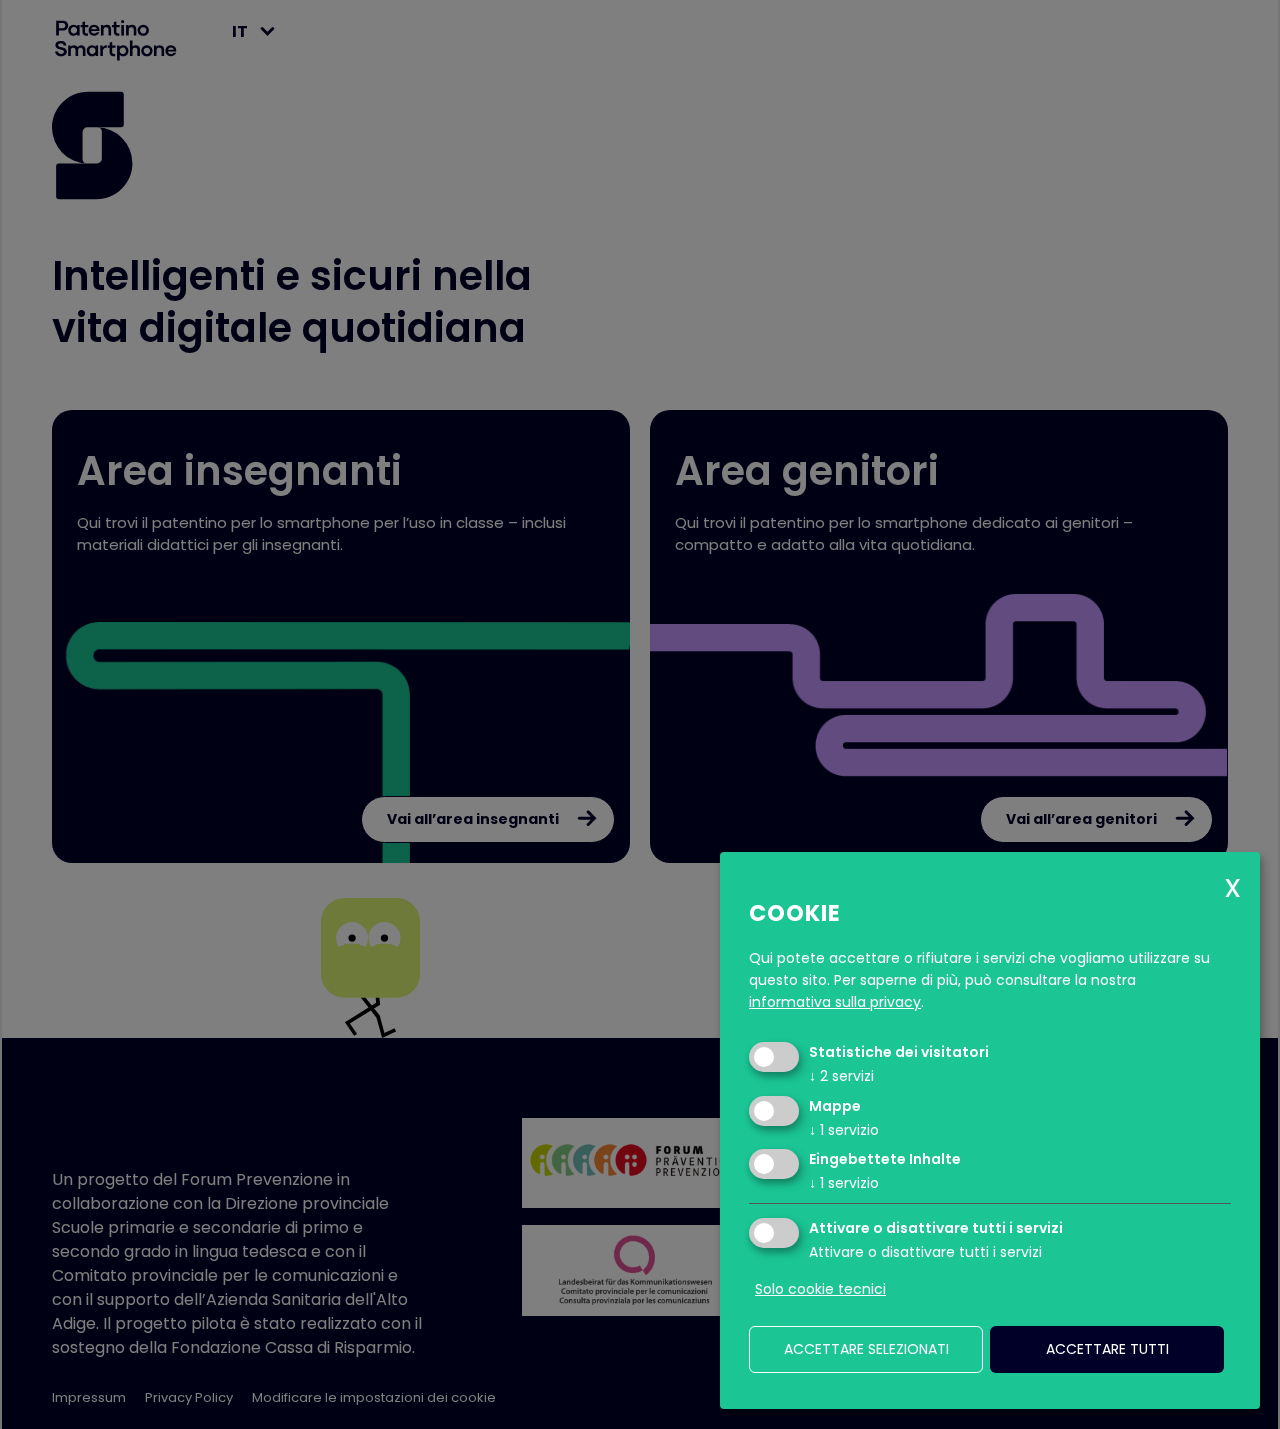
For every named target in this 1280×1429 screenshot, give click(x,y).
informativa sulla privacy (835, 1002)
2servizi (841, 1076)
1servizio (844, 1130)
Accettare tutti (1107, 1349)
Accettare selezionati (866, 1349)
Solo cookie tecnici (820, 1289)
